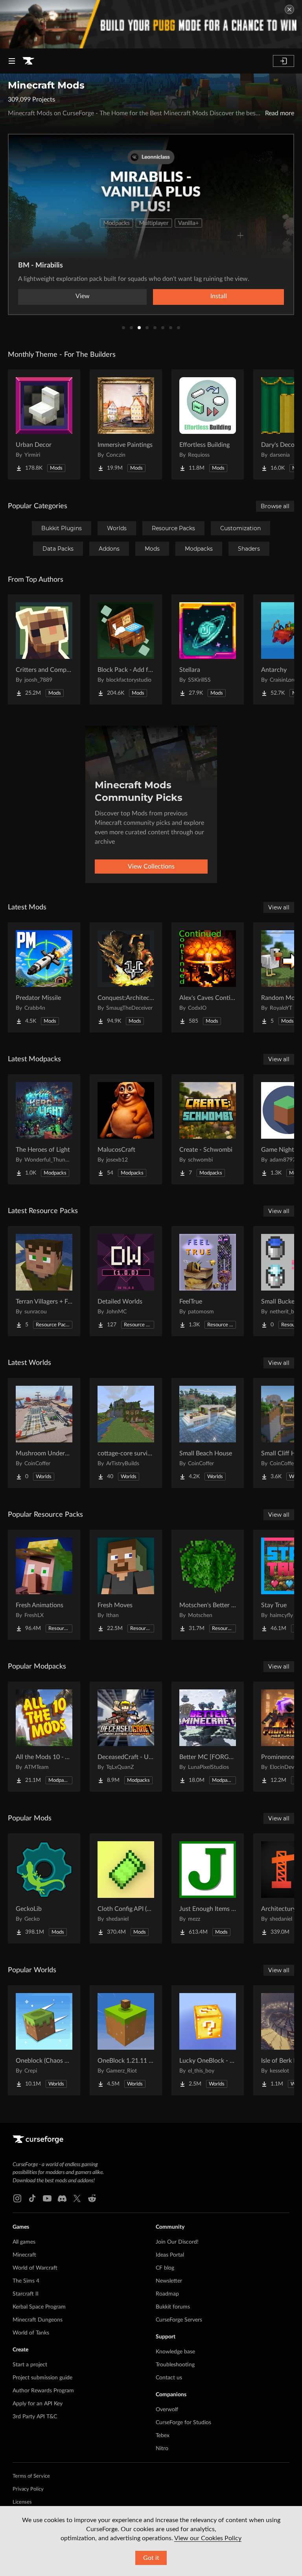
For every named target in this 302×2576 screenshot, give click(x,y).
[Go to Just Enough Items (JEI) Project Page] (208, 1888)
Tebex (163, 2436)
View (83, 296)
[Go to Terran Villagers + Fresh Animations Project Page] (44, 1281)
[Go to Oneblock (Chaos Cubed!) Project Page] (44, 2040)
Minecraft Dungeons (38, 2320)
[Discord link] (62, 2198)
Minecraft (24, 2255)
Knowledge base (175, 2352)
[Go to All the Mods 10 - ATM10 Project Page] (44, 1737)
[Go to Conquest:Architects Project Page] (126, 977)
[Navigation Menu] (12, 61)
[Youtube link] (47, 2198)
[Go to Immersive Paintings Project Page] (126, 424)
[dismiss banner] (289, 9)
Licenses (22, 2502)
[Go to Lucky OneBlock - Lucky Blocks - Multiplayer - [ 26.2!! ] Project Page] (208, 2040)
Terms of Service (31, 2476)
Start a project (30, 2365)
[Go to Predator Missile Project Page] (44, 977)
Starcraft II (26, 2294)
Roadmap (167, 2294)
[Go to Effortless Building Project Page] (208, 424)
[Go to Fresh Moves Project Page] (126, 1585)
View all (279, 907)
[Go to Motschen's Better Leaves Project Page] (208, 1585)
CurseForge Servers (179, 2320)
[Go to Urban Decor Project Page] (44, 424)
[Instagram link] (17, 2198)
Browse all (275, 506)
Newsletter (169, 2281)
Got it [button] (151, 2558)
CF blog (165, 2268)
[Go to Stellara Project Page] (208, 649)
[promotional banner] (151, 24)
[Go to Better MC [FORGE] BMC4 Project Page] (208, 1737)
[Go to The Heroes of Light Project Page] (44, 1129)
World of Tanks (31, 2333)
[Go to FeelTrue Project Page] (208, 1281)
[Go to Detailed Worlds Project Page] (126, 1281)
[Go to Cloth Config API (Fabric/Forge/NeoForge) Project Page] (126, 1888)
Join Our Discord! (177, 2242)
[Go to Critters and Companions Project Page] (44, 649)
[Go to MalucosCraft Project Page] (126, 1129)
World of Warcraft (35, 2268)
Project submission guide (42, 2378)
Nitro (162, 2449)
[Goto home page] (28, 61)
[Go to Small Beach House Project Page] (208, 1433)
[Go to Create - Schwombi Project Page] (208, 1129)
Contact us (169, 2378)
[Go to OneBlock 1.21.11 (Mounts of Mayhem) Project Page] (126, 2040)
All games (24, 2242)
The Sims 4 (26, 2281)
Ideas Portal (170, 2255)
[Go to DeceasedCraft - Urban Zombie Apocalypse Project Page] (126, 1737)
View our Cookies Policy (208, 2538)
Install (219, 296)
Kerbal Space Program (39, 2307)
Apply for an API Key (38, 2404)
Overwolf (167, 2410)
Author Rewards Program (43, 2391)
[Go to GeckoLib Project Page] (44, 1888)
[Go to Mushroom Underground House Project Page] (44, 1433)
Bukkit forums (173, 2307)
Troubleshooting (175, 2365)
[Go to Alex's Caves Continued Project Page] (208, 977)
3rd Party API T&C (35, 2417)
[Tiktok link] (32, 2198)
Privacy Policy (28, 2489)
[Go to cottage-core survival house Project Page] (126, 1433)
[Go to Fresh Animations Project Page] (44, 1585)
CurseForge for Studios (183, 2423)
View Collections (151, 867)
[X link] (77, 2198)
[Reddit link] (92, 2198)
